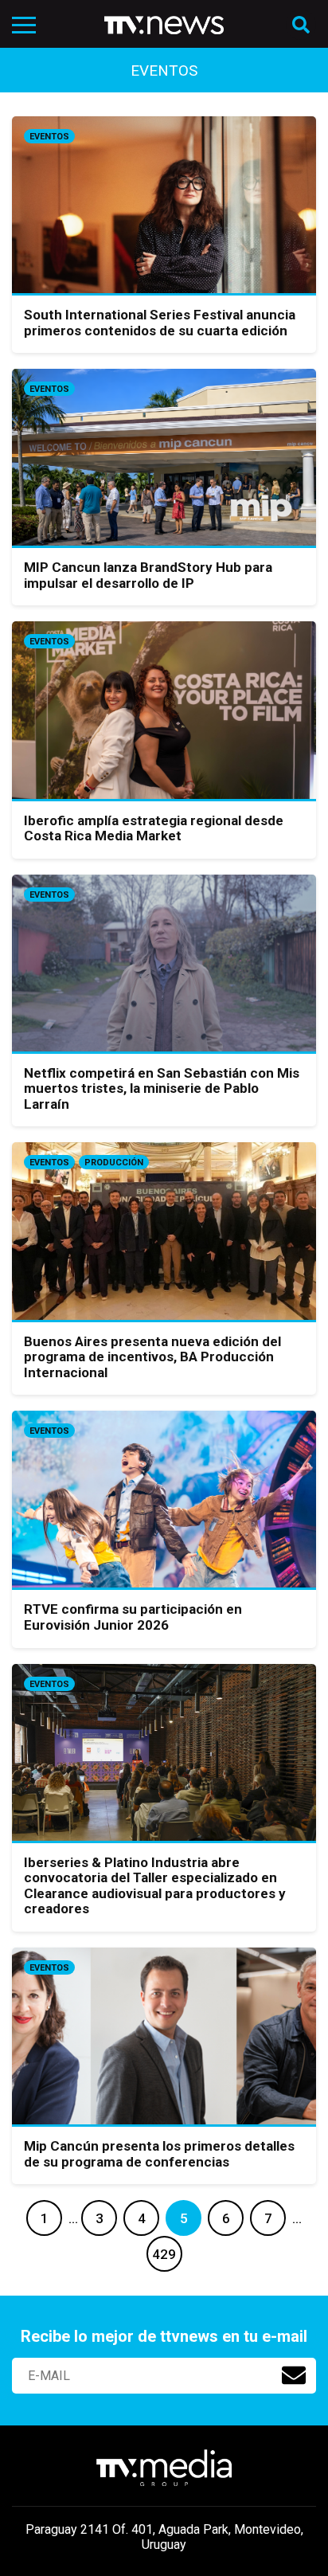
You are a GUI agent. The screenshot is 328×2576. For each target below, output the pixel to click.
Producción (114, 1163)
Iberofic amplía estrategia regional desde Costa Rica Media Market (154, 828)
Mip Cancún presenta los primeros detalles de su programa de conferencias (159, 2154)
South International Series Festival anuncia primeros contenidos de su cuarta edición (160, 323)
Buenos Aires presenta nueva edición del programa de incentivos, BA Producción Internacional (152, 1357)
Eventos (49, 137)
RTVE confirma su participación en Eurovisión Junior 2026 (133, 1617)
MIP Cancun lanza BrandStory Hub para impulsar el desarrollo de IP (148, 575)
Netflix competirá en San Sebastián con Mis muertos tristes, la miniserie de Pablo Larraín (162, 1088)
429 (164, 2254)
